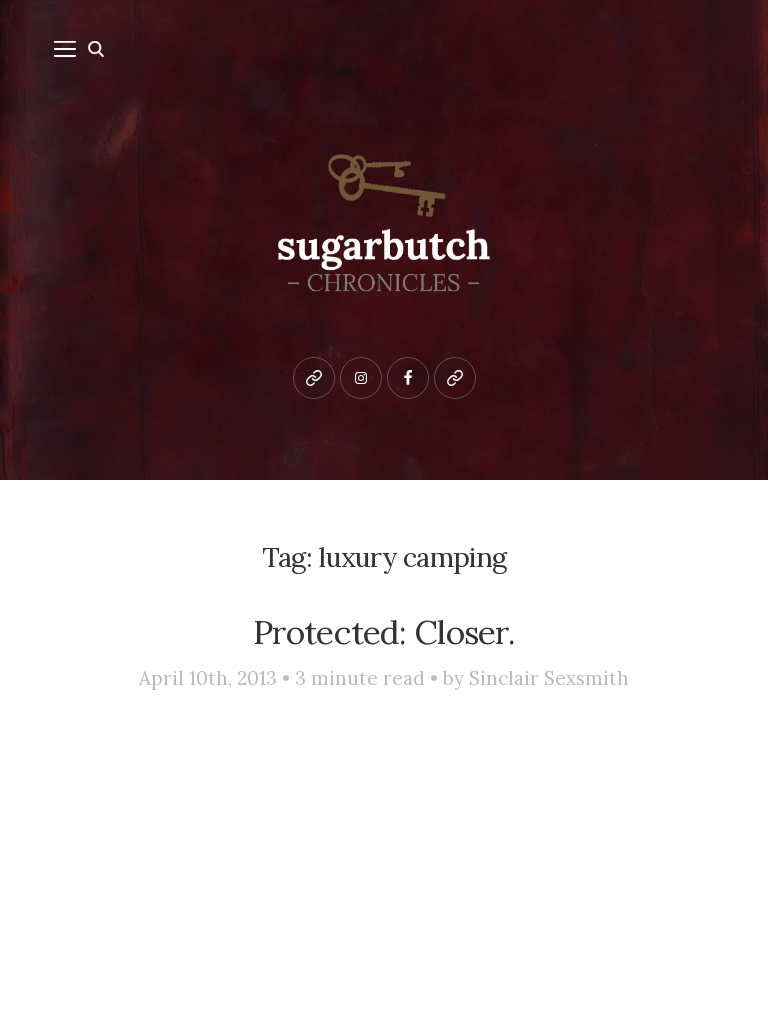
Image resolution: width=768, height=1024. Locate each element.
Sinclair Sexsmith (549, 678)
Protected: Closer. (384, 632)
